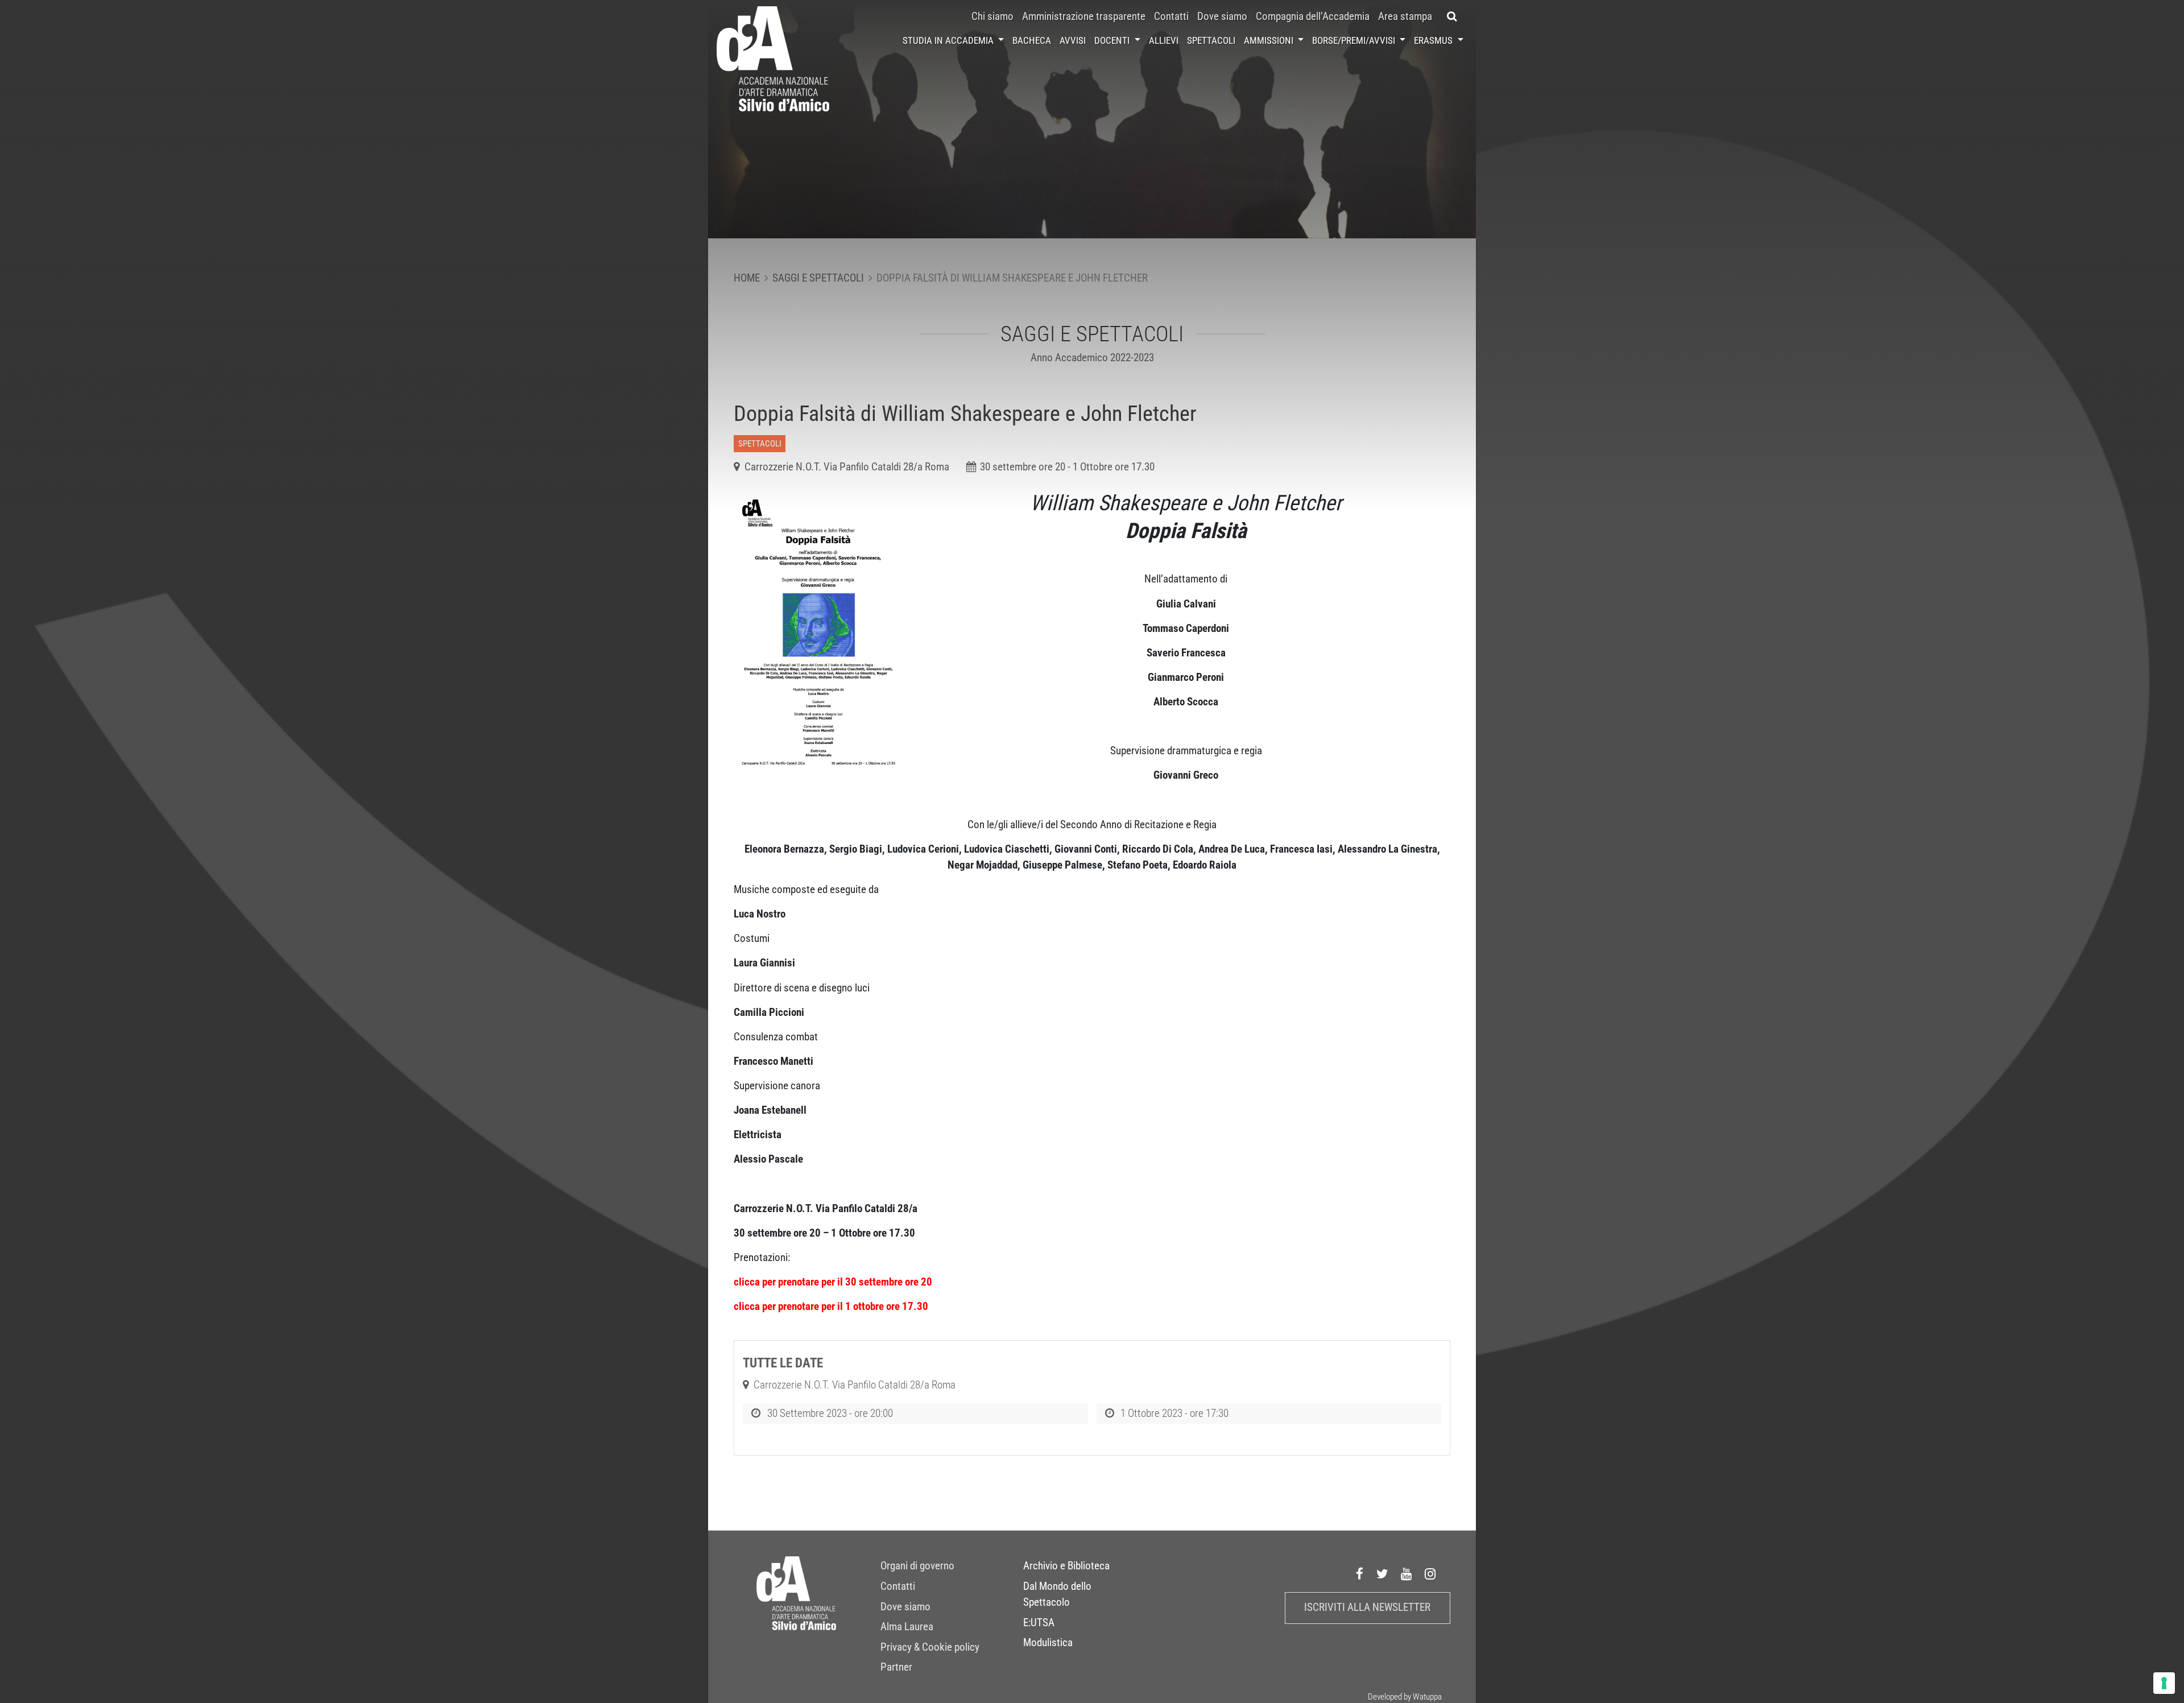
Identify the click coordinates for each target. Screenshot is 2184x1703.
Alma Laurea (907, 1627)
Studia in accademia (949, 40)
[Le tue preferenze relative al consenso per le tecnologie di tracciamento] (2164, 1683)
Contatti (1171, 16)
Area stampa (1405, 16)
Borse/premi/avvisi (1355, 40)
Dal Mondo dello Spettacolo (1057, 1594)
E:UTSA (1039, 1623)
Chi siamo (992, 16)
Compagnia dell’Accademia (1313, 16)
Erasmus (1434, 40)
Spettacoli (1211, 40)
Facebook (1360, 1574)
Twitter (1383, 1574)
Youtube (1407, 1574)
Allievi (1164, 40)
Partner (896, 1667)
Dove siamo (1222, 16)
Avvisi (1073, 40)
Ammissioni (1270, 40)
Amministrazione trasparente (1084, 16)
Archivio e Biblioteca (1066, 1566)
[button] (1452, 16)
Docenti (1113, 40)
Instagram (1430, 1574)
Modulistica (1048, 1643)
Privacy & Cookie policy (930, 1647)
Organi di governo (917, 1566)
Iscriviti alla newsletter (1367, 1607)
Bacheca (1032, 40)
